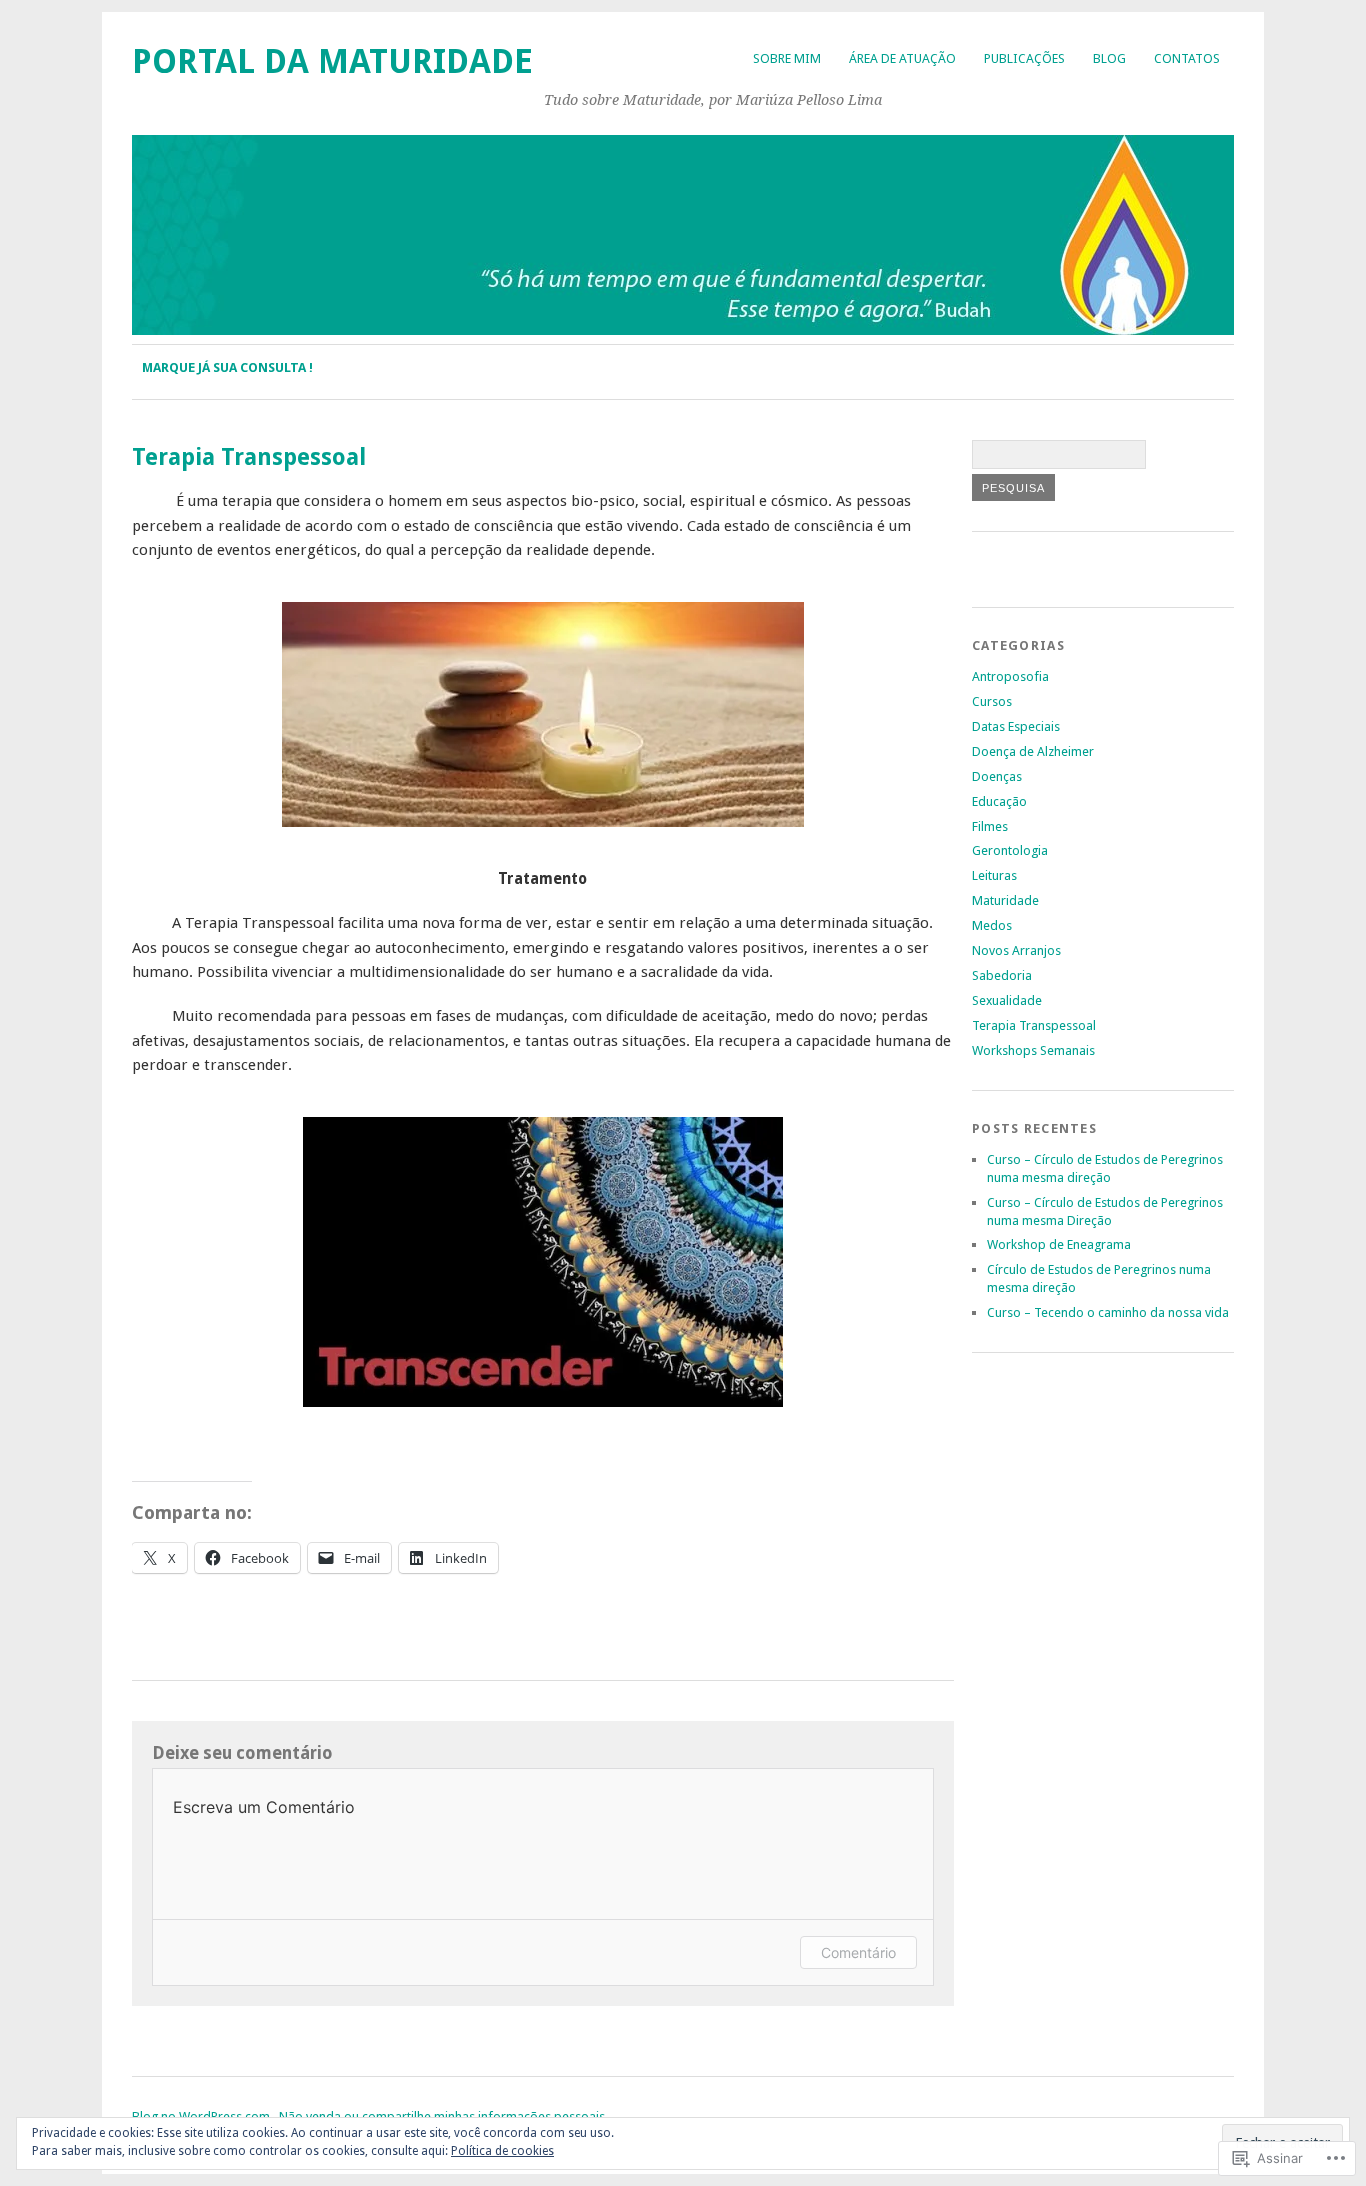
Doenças (997, 776)
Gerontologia (1010, 850)
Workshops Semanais (1033, 1050)
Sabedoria (1002, 975)
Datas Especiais (1016, 726)
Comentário (858, 1952)
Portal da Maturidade (332, 61)
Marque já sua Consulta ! (227, 367)
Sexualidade (1007, 1000)
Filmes (990, 826)
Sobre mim (787, 58)
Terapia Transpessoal (1034, 1025)
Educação (999, 801)
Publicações (1024, 58)
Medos (992, 925)
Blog (1109, 58)
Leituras (994, 875)
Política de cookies (502, 2151)
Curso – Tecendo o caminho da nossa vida (1108, 1312)
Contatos (1187, 58)
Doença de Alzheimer (1033, 751)
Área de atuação (902, 58)
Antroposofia (1010, 676)
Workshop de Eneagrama (1059, 1244)
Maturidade (1005, 900)
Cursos (992, 701)
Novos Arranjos (1016, 950)
